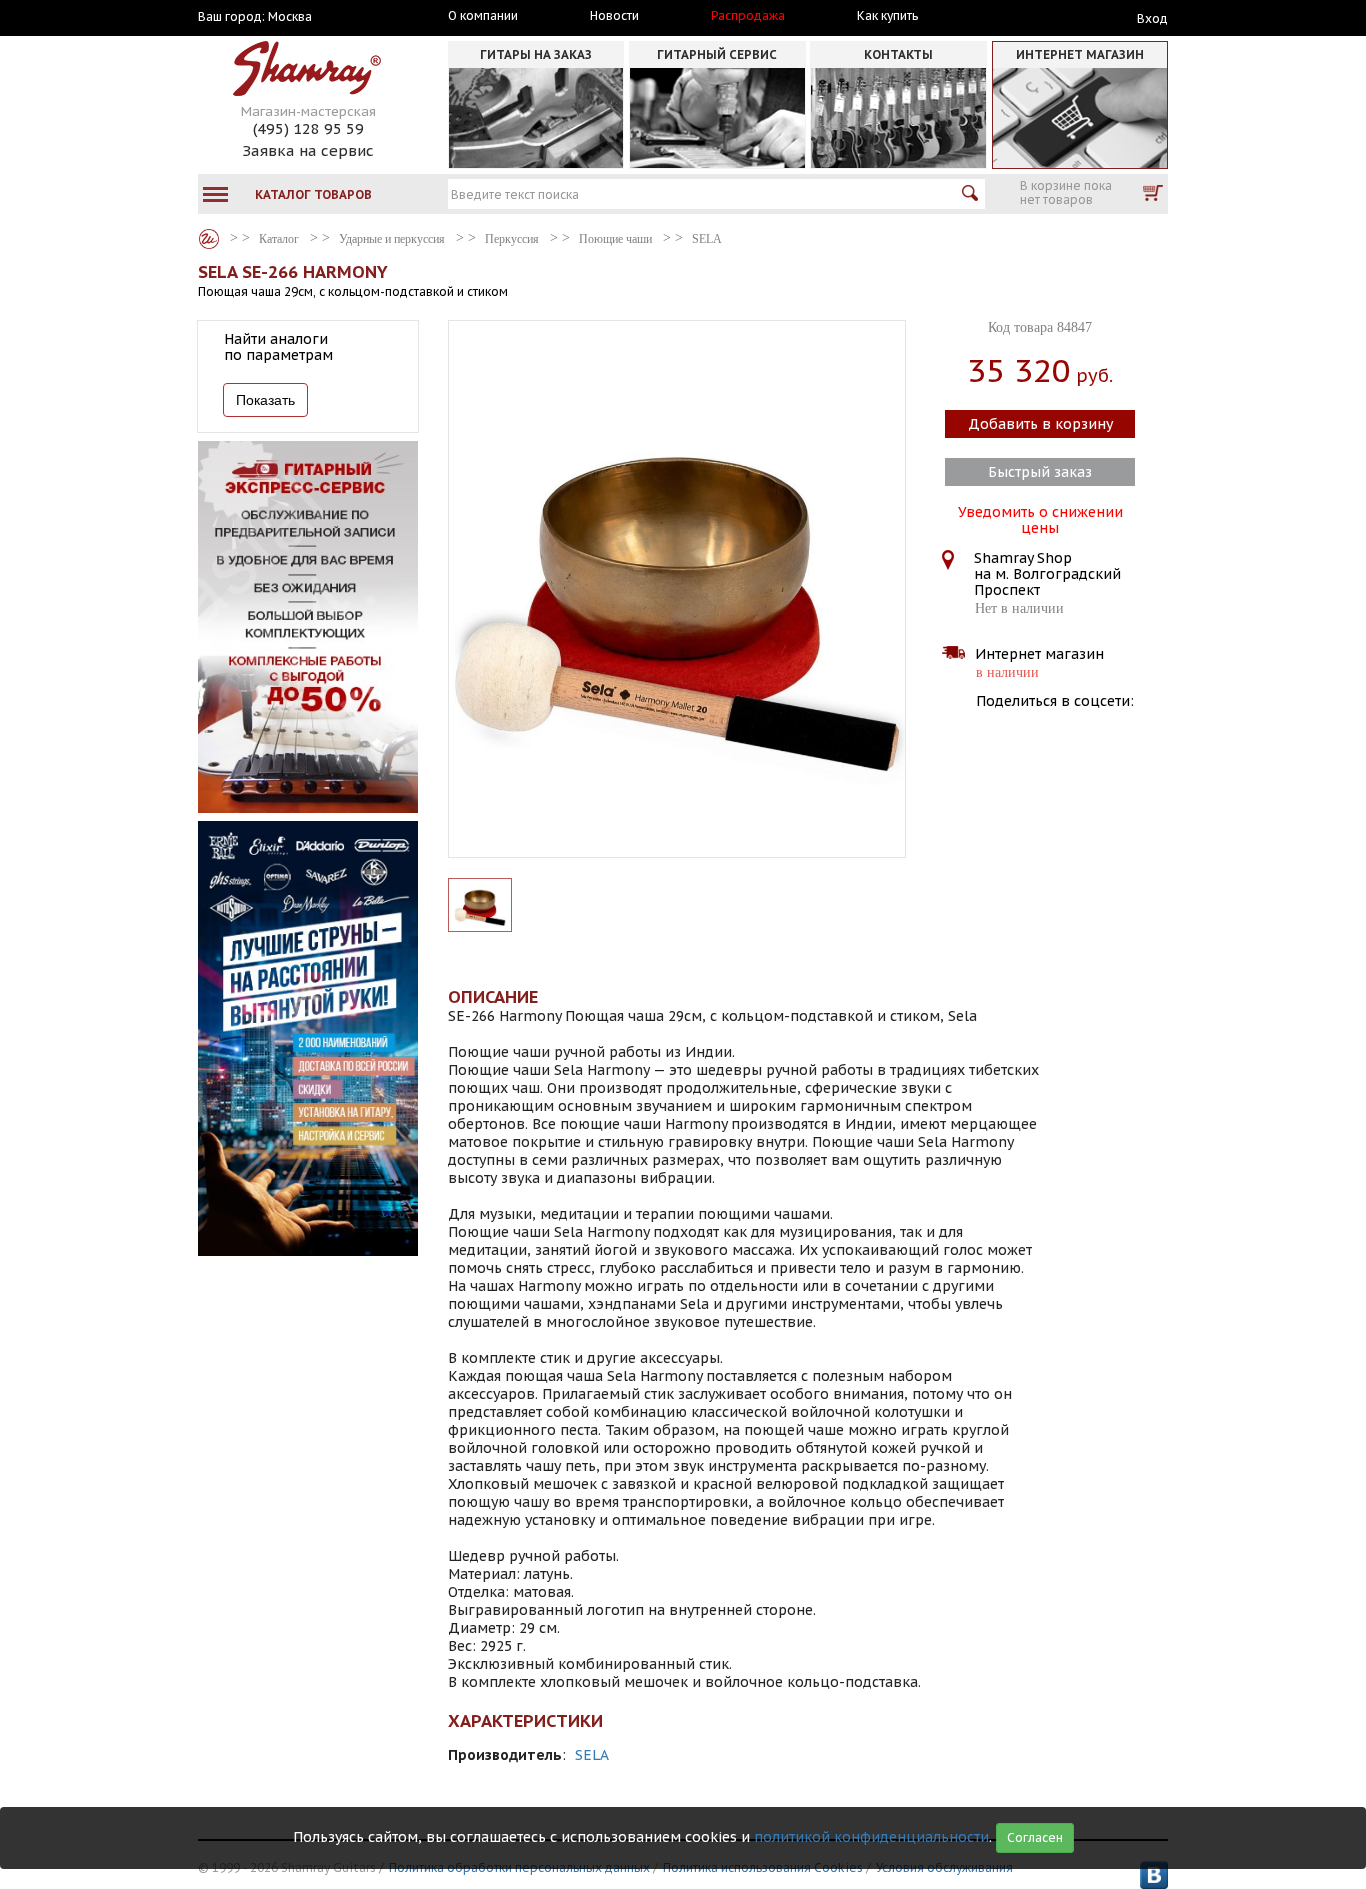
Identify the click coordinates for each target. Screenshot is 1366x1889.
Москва (290, 17)
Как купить (887, 16)
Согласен (1035, 1837)
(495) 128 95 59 (308, 128)
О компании (483, 16)
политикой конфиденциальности (871, 1837)
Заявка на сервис (308, 150)
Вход (1152, 18)
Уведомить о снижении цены (1040, 518)
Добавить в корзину (1040, 424)
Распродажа (748, 16)
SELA (592, 1755)
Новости (614, 16)
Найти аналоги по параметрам (278, 347)
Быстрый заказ (1040, 472)
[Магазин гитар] (209, 239)
